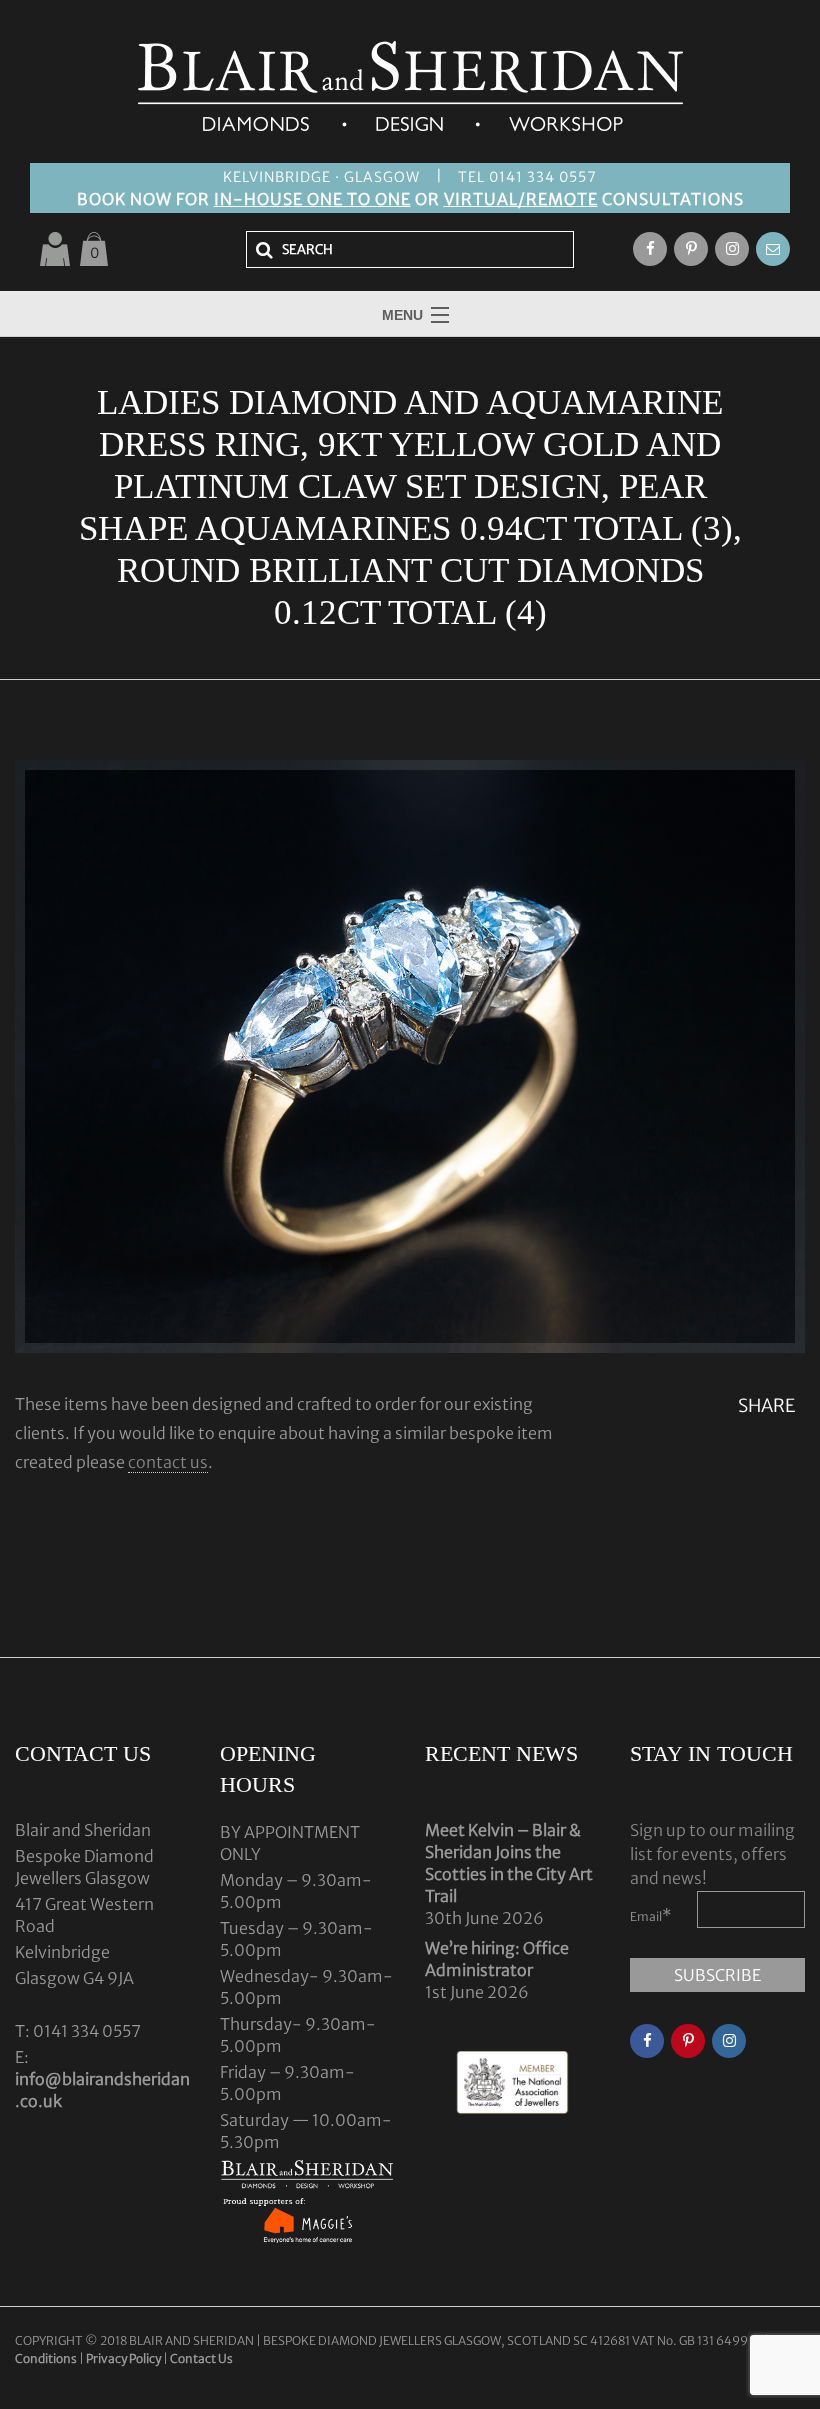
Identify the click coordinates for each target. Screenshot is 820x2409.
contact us (168, 1462)
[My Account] (55, 249)
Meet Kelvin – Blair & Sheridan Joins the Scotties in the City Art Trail (509, 1863)
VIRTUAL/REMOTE (521, 199)
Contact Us (201, 2358)
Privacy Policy (123, 2358)
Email (651, 1915)
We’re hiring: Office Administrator (497, 1959)
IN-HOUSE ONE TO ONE (312, 199)
